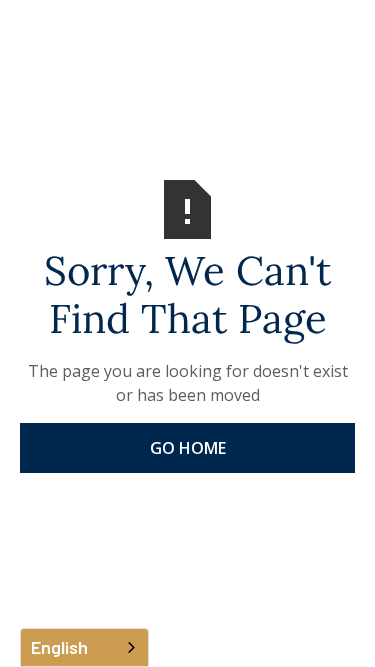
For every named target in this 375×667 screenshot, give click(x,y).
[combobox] (84, 647)
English (59, 647)
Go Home (188, 448)
